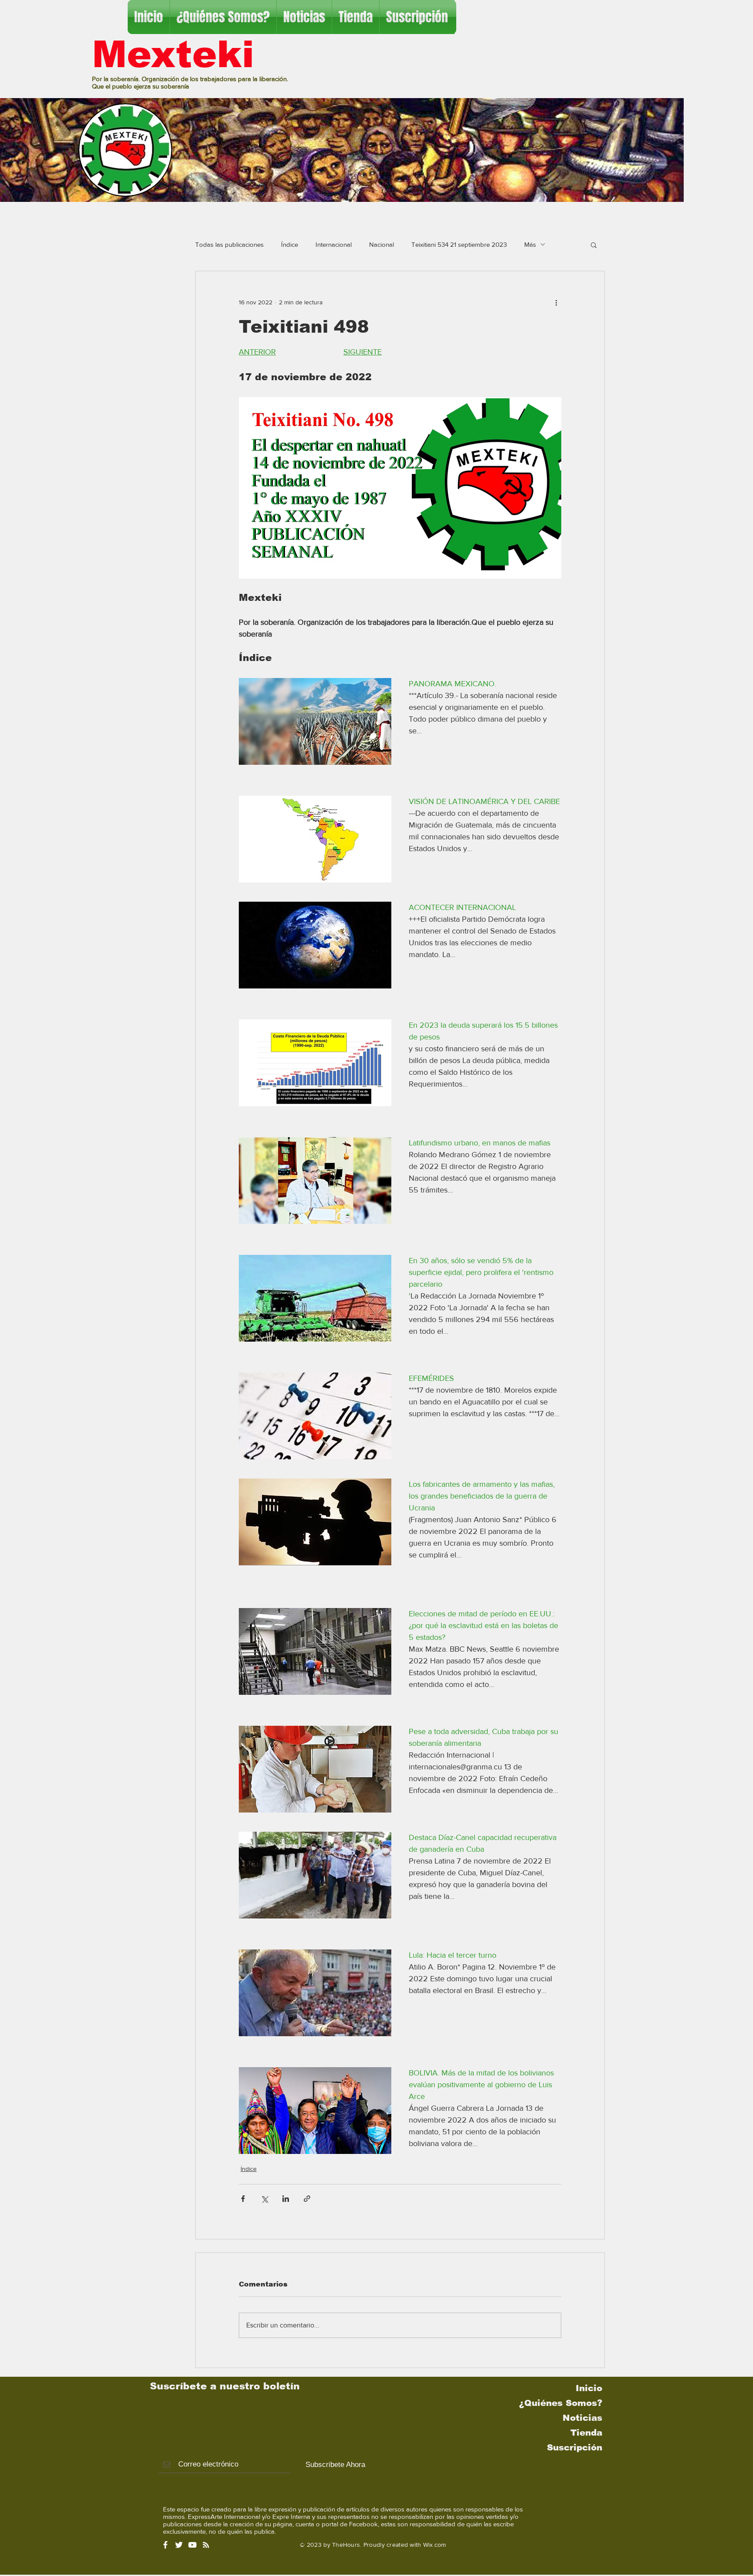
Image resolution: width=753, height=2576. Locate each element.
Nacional (382, 244)
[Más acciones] (556, 303)
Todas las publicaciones (229, 244)
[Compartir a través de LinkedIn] (286, 2199)
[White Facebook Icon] (165, 2545)
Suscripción (575, 2447)
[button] (594, 245)
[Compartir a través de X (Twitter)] (264, 2199)
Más (530, 244)
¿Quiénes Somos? (561, 2403)
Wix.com (435, 2545)
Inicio (589, 2388)
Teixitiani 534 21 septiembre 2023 (459, 244)
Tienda (586, 2433)
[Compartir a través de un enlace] (307, 2199)
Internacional (334, 244)
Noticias (582, 2418)
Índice (290, 244)
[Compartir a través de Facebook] (243, 2199)
